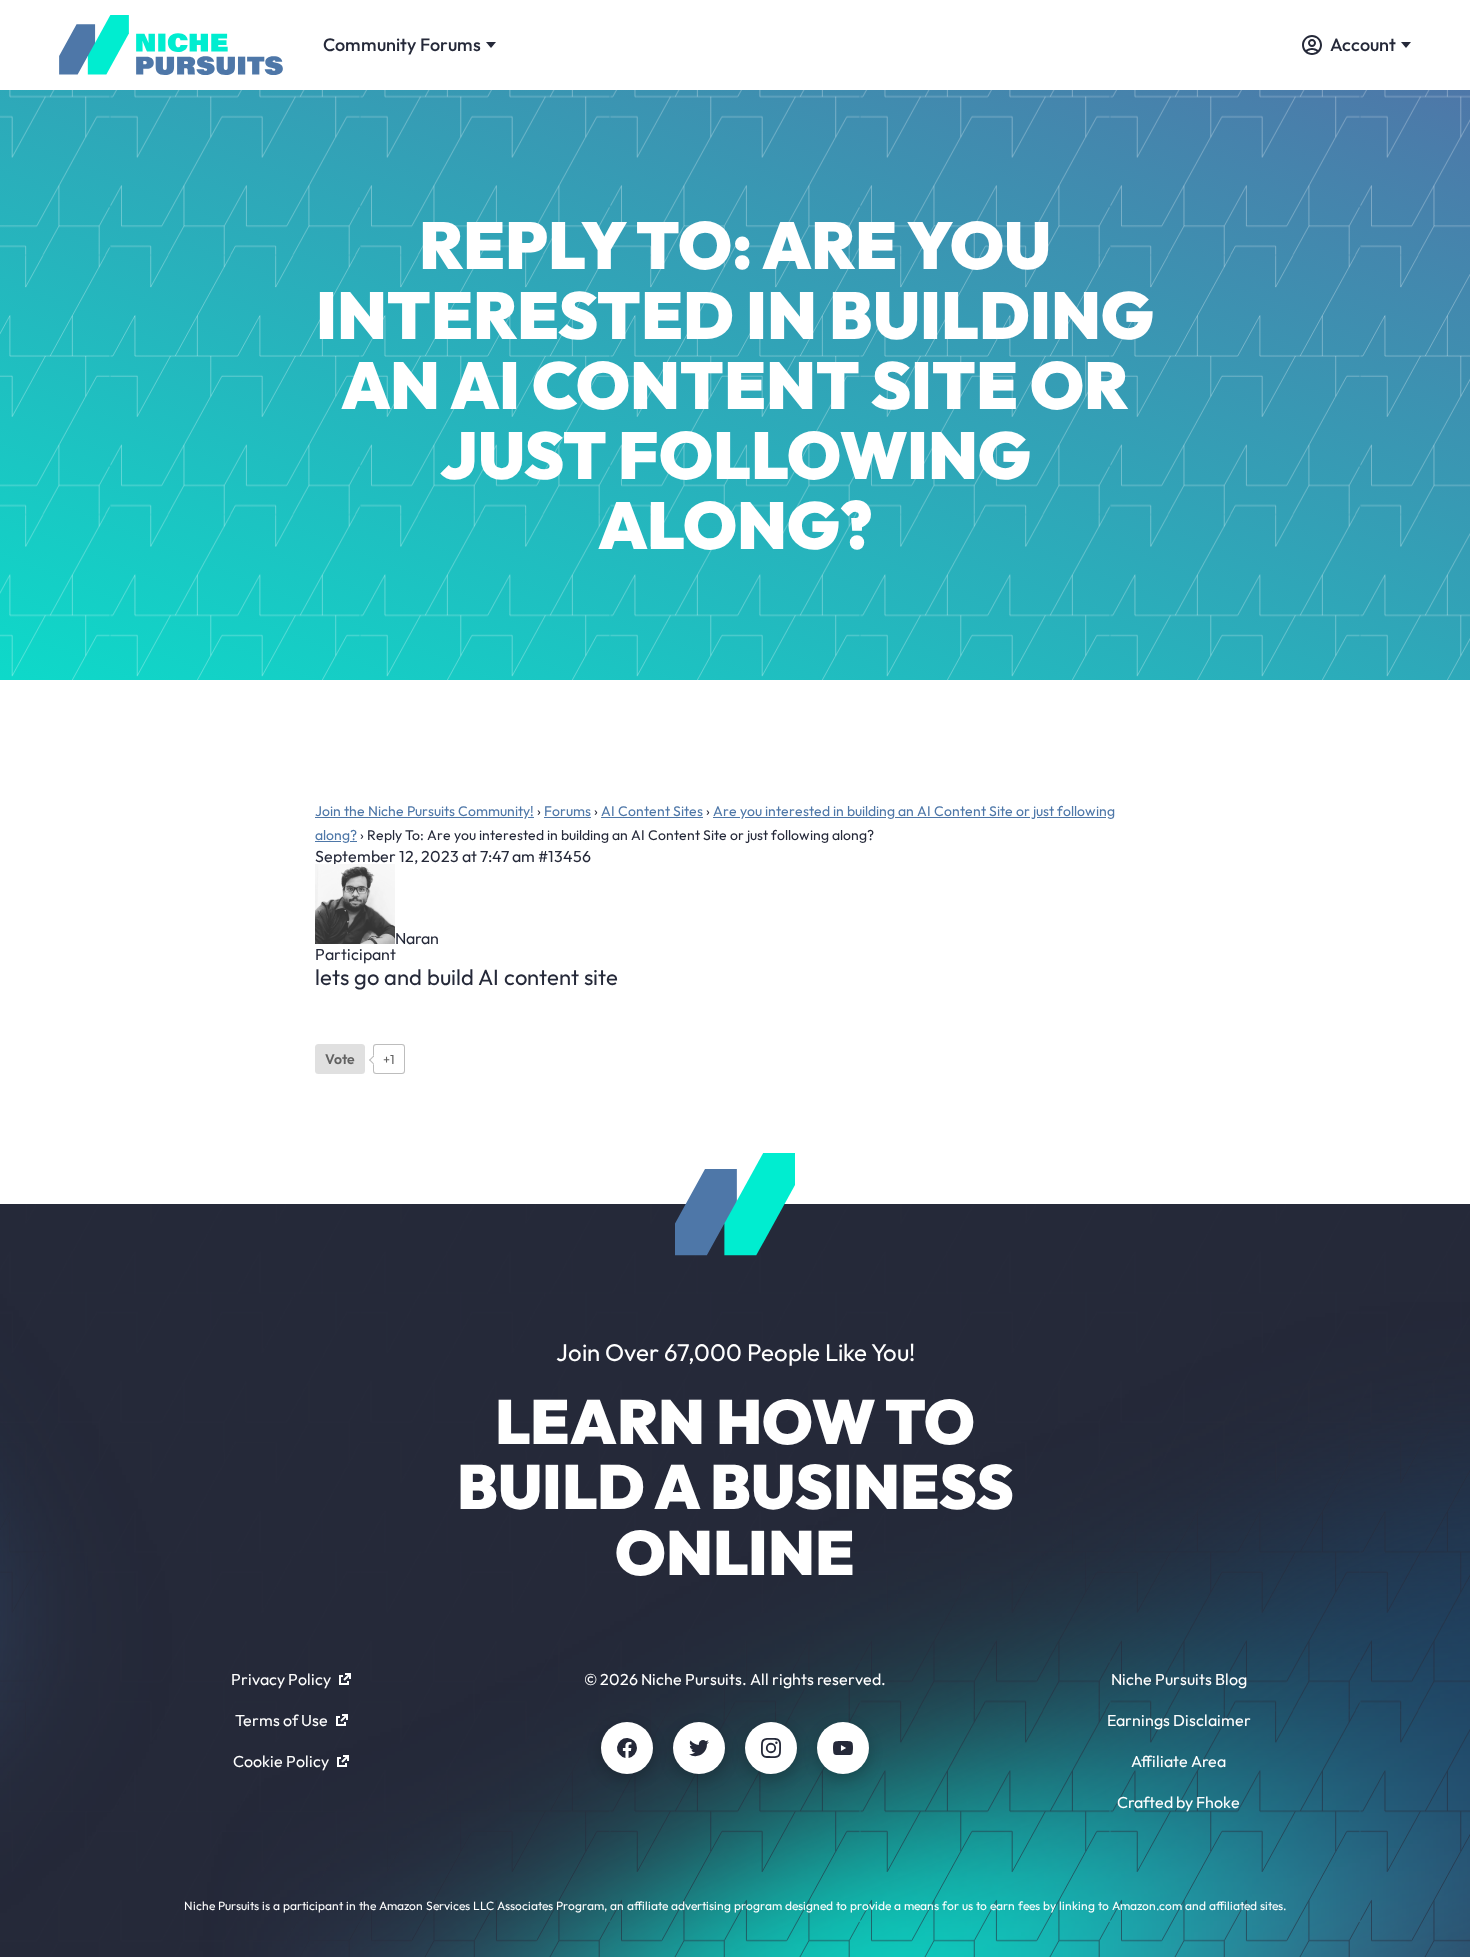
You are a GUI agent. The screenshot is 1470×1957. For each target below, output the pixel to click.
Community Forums (402, 44)
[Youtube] (843, 1748)
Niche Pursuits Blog (1179, 1679)
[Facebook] (627, 1748)
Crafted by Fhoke (1178, 1802)
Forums (567, 811)
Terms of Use (281, 1720)
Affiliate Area (1178, 1761)
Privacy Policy (281, 1679)
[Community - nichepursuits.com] (171, 45)
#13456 (564, 856)
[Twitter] (699, 1748)
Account (1363, 44)
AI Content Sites (652, 811)
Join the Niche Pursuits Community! (424, 811)
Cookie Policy (281, 1761)
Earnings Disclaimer (1179, 1720)
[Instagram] (771, 1748)
